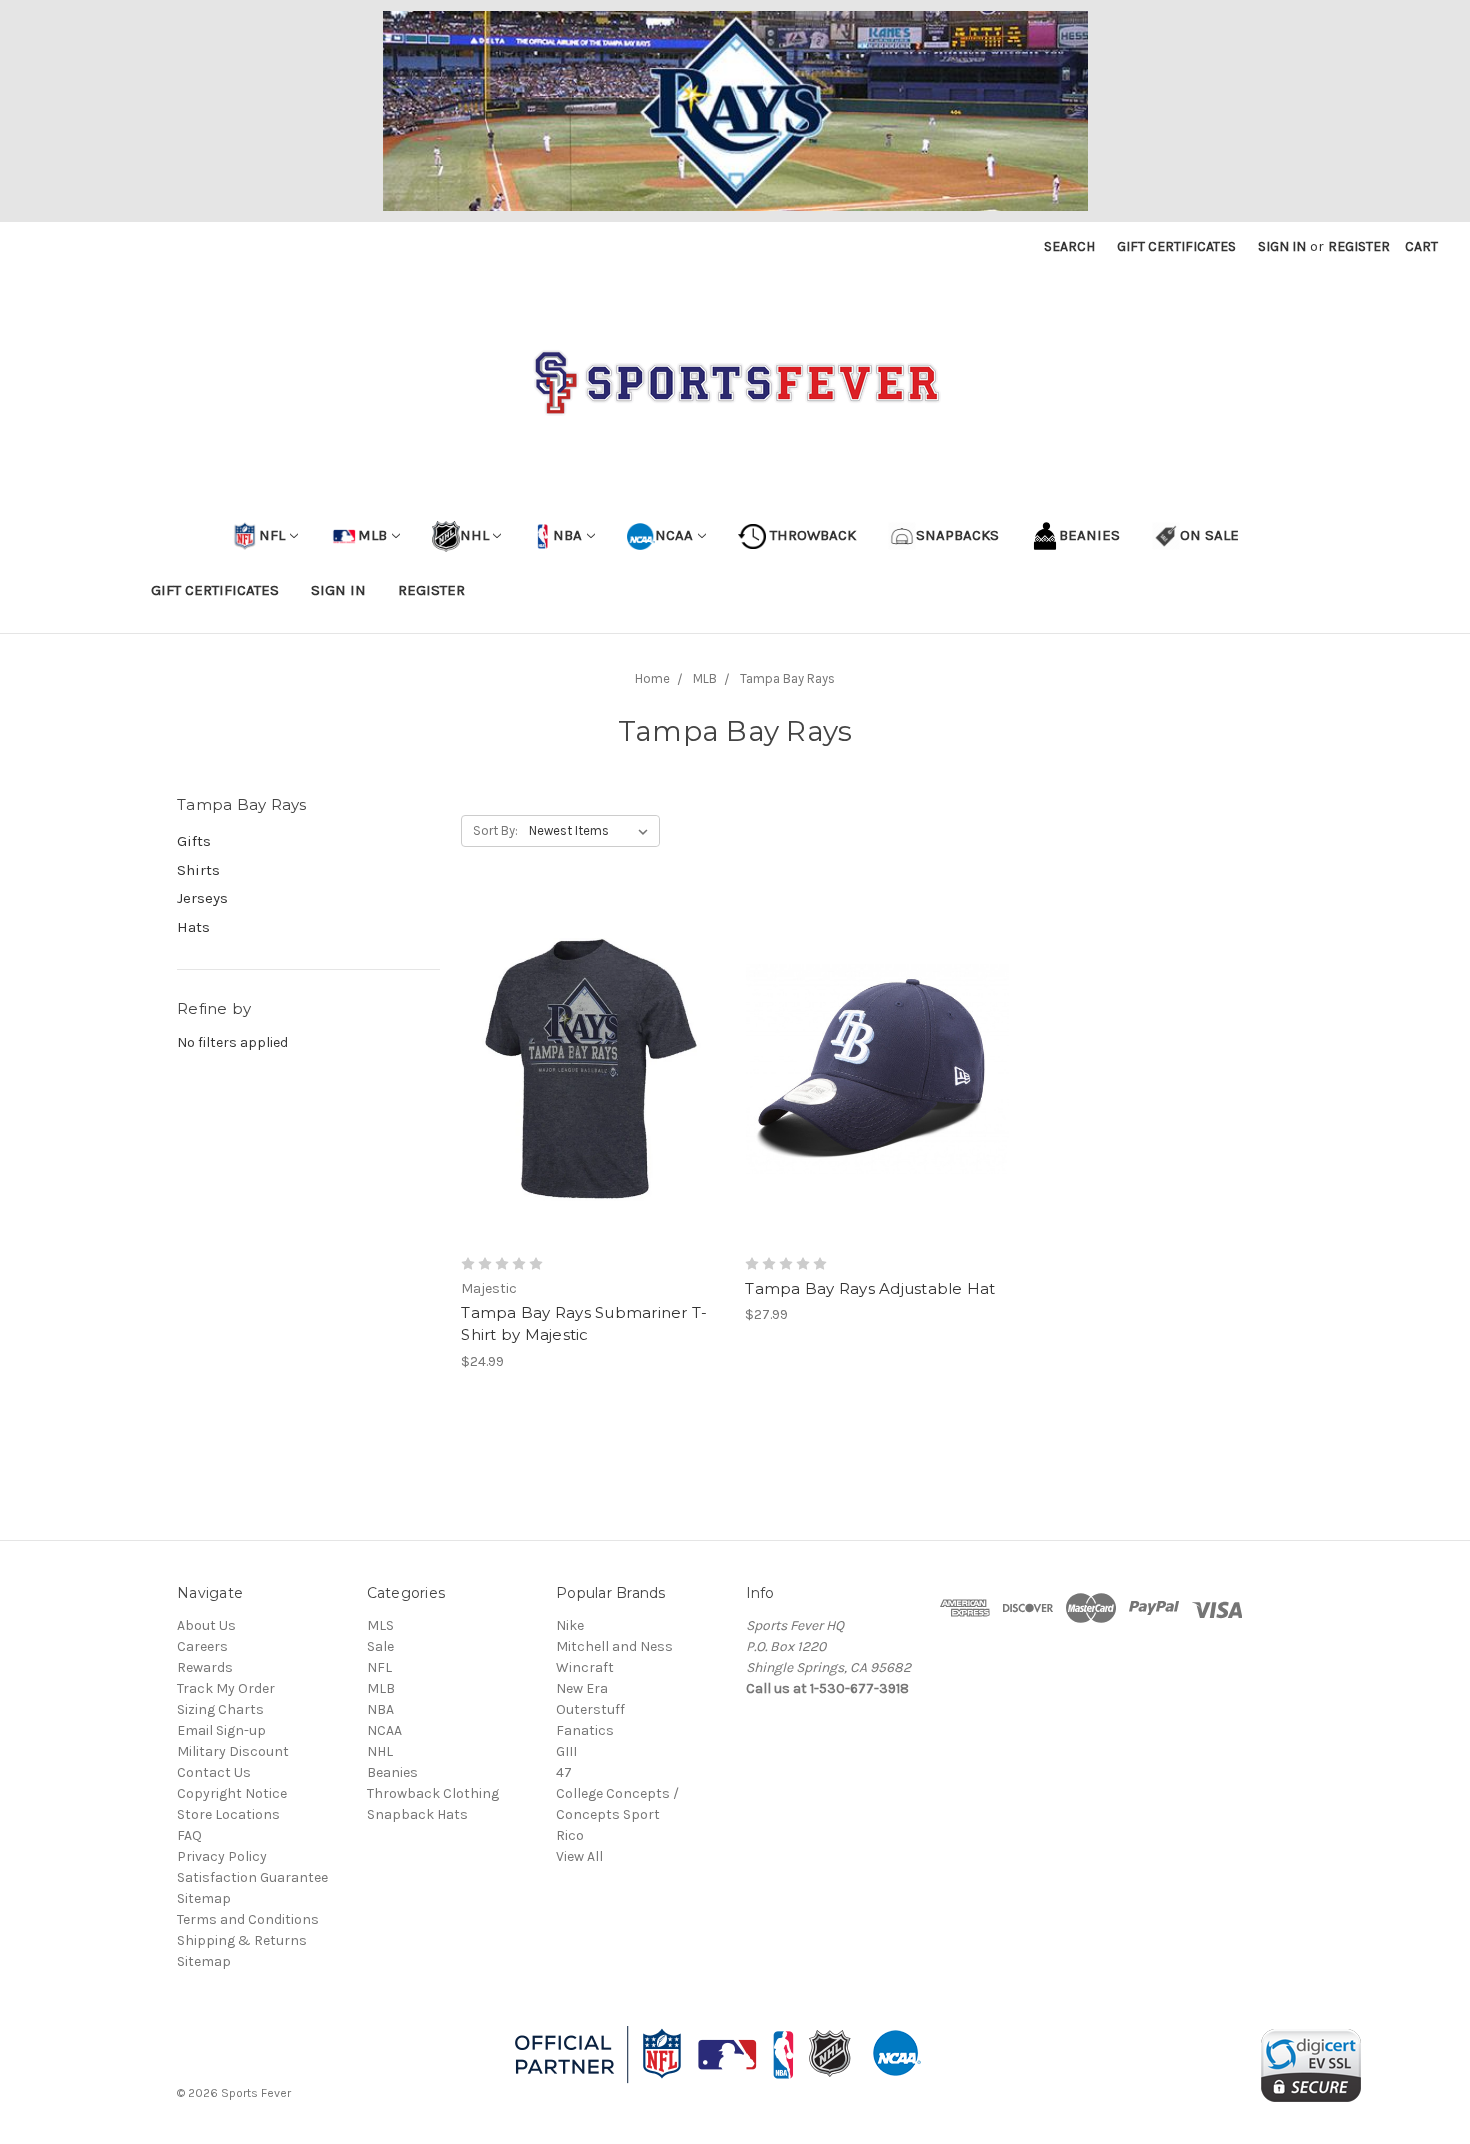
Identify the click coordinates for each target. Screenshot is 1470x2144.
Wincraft (585, 1667)
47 (564, 1772)
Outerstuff (590, 1709)
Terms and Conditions (248, 1919)
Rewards (205, 1667)
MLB (372, 535)
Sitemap (204, 1898)
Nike (570, 1625)
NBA (565, 535)
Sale (380, 1646)
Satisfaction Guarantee (252, 1877)
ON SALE (1209, 535)
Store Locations (228, 1814)
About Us (206, 1625)
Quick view (593, 1034)
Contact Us (214, 1772)
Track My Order (226, 1688)
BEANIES (1089, 535)
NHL (474, 535)
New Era (582, 1688)
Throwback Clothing (433, 1793)
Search (1069, 246)
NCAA (674, 535)
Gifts (194, 841)
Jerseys (202, 898)
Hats (193, 927)
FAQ (189, 1835)
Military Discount (233, 1751)
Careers (202, 1646)
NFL (272, 535)
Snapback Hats (417, 1814)
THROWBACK (811, 535)
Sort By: (495, 830)
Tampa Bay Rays (787, 678)
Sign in (1282, 246)
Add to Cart (877, 1105)
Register (1359, 246)
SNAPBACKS (957, 535)
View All (579, 1856)
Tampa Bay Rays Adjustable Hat (870, 1288)
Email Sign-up (221, 1730)
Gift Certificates (1176, 246)
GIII (566, 1751)
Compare (586, 1070)
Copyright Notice (232, 1793)
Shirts (198, 870)
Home (652, 678)
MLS (380, 1625)
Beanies (392, 1772)
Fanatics (585, 1730)
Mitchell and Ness (614, 1646)
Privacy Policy (222, 1856)
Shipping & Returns (242, 1940)
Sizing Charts (220, 1709)
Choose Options (593, 1105)
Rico (570, 1835)
